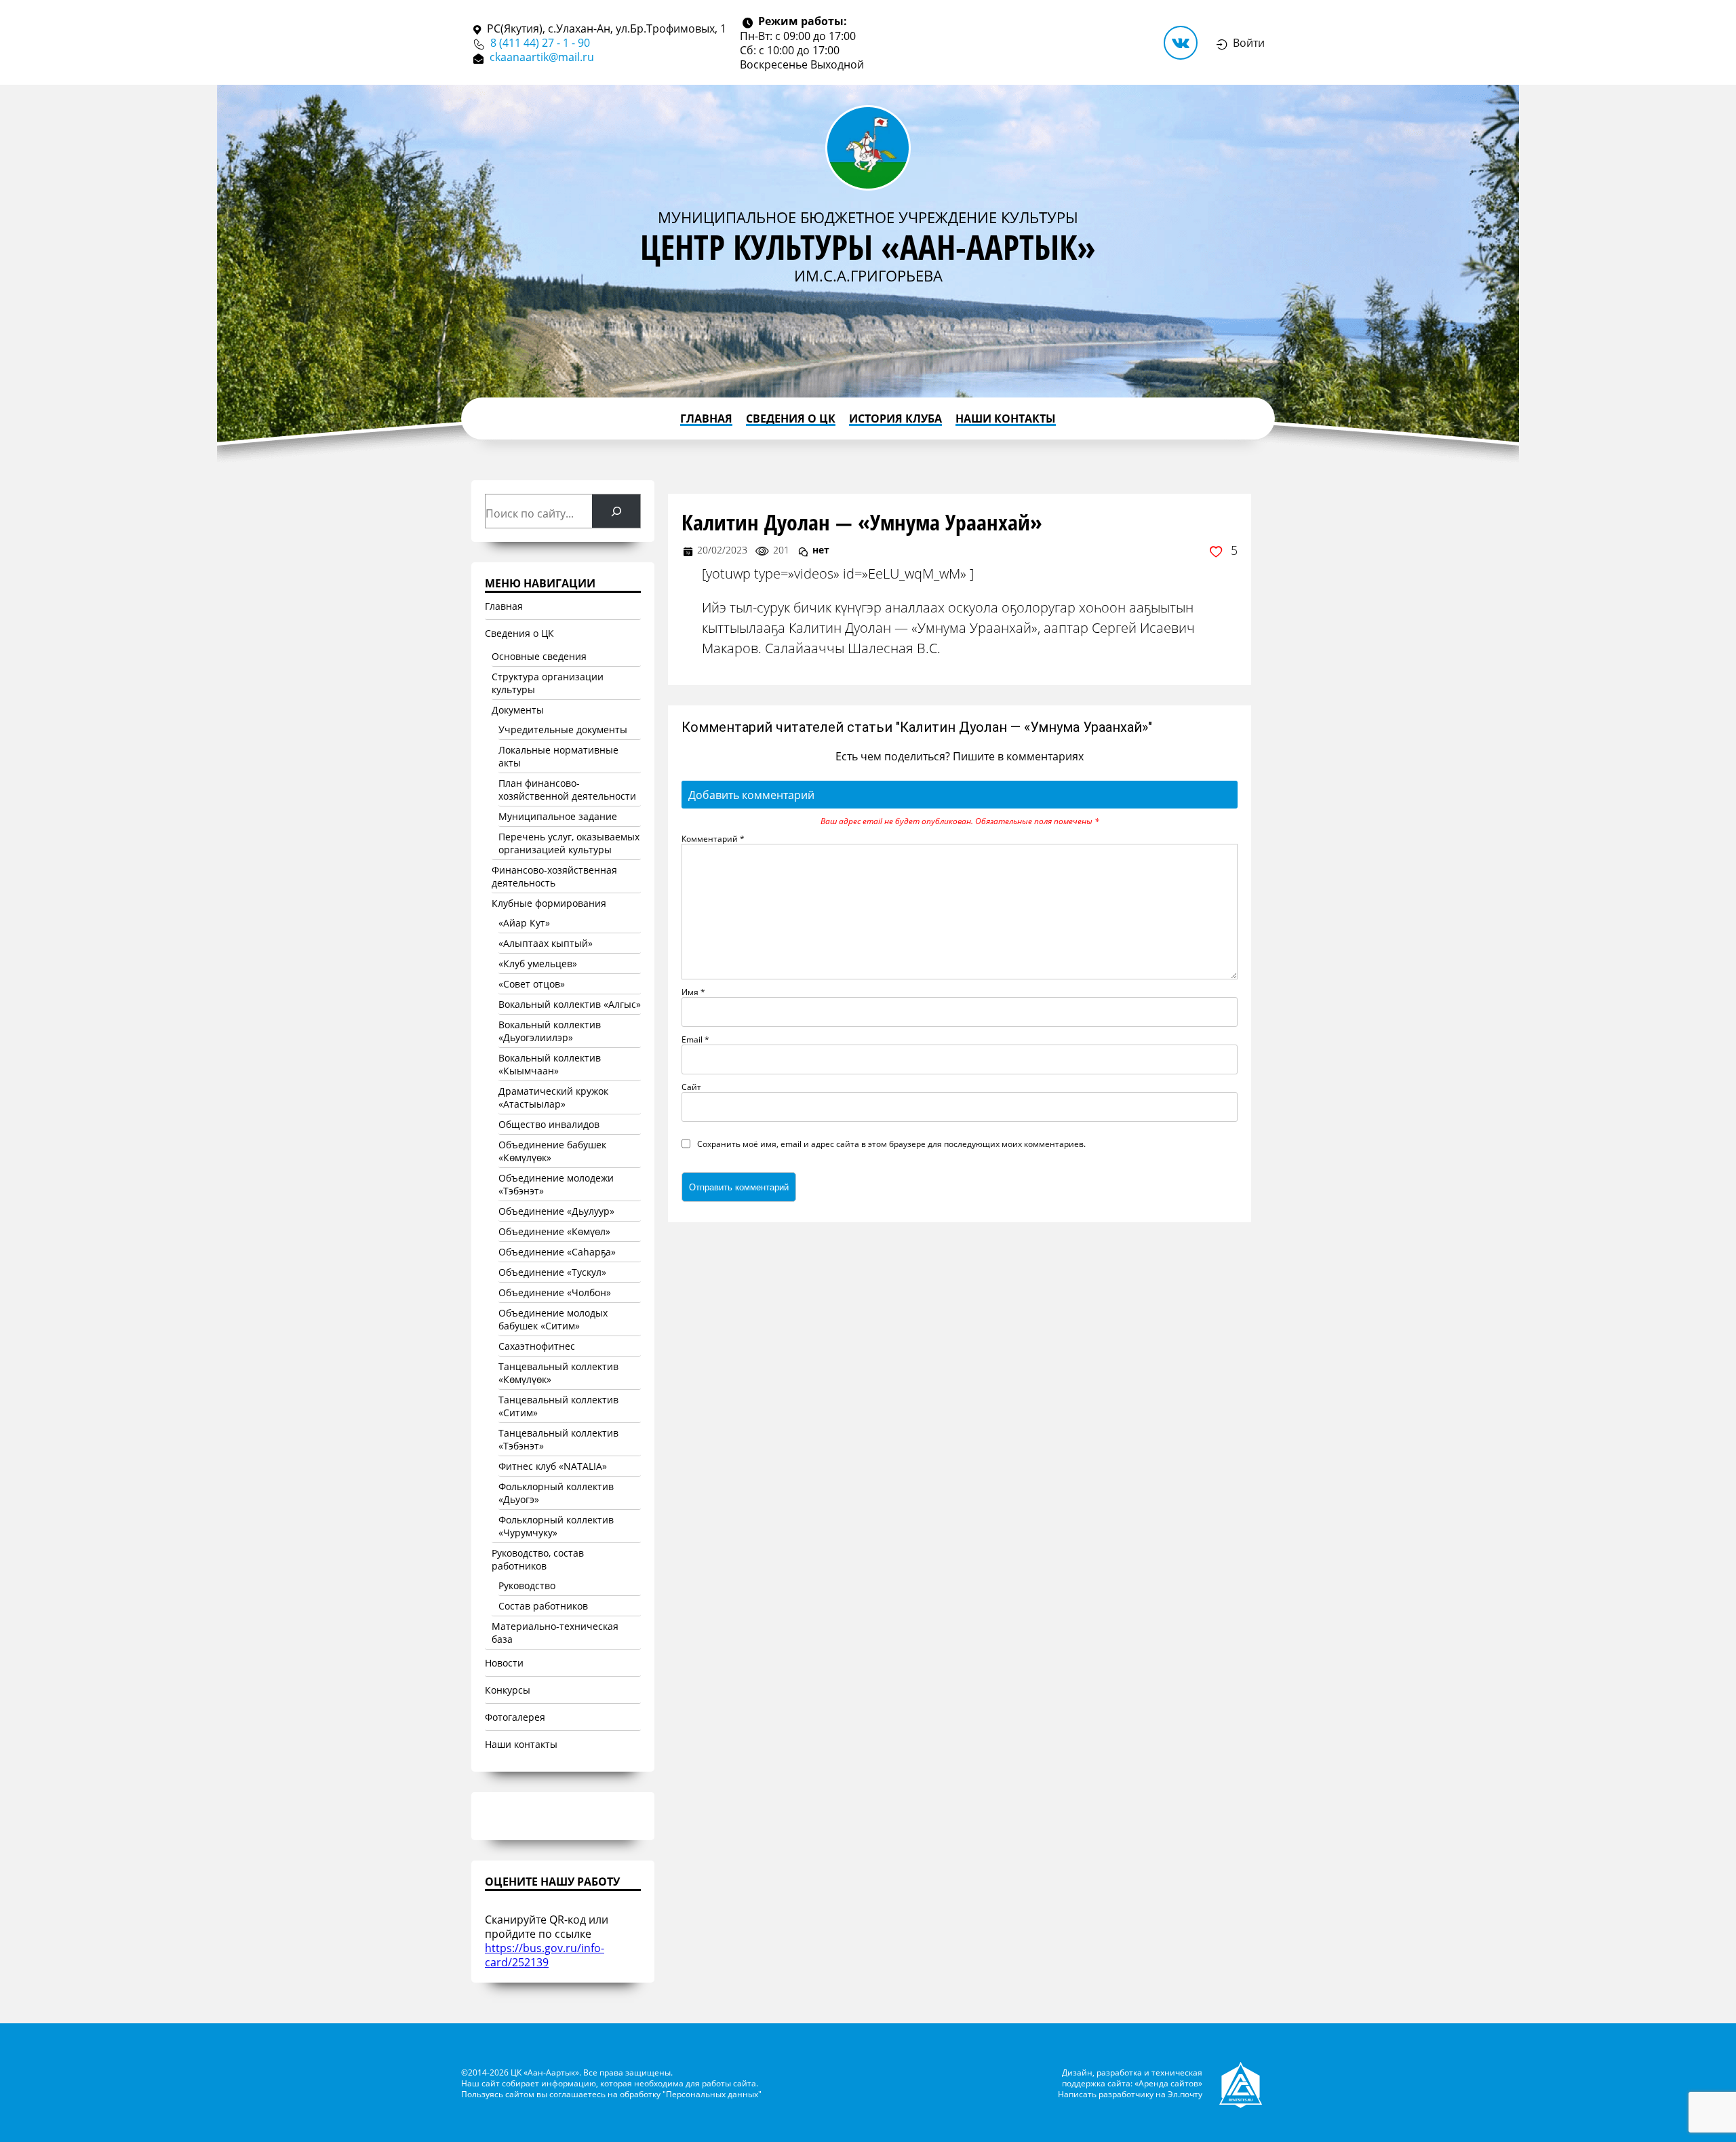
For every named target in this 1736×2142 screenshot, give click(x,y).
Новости (504, 1663)
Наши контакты (1006, 418)
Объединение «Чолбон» (555, 1292)
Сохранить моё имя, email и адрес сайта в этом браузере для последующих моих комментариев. (891, 1144)
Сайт (691, 1087)
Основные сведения (539, 656)
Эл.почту (1185, 2094)
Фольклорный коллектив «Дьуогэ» (556, 1493)
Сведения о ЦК (791, 418)
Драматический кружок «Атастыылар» (553, 1097)
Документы (518, 710)
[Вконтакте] (1181, 43)
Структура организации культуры (548, 683)
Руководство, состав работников (538, 1559)
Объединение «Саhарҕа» (557, 1252)
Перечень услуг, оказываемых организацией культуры (569, 843)
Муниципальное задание (558, 816)
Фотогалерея (515, 1717)
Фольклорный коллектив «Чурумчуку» (556, 1526)
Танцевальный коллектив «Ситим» (558, 1406)
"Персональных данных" (712, 2094)
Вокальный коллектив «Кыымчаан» (550, 1064)
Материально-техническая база (555, 1633)
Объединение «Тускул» (552, 1272)
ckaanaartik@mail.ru (542, 57)
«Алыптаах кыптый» (546, 943)
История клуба (895, 418)
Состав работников (543, 1606)
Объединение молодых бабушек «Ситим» (553, 1319)
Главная (706, 418)
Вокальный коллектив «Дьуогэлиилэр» (550, 1031)
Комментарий (713, 838)
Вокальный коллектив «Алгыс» (570, 1004)
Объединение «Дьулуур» (556, 1211)
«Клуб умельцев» (538, 963)
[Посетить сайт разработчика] (1242, 2083)
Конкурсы (508, 1690)
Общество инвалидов (549, 1124)
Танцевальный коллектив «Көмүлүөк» (558, 1373)
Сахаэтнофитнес (537, 1346)
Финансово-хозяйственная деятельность (554, 876)
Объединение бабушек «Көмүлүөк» (552, 1151)
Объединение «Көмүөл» (554, 1231)
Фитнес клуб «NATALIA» (553, 1466)
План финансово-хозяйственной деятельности (567, 790)
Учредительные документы (563, 729)
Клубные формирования (549, 903)
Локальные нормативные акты (558, 756)
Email (695, 1039)
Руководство (527, 1585)
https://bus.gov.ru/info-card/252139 (545, 1955)
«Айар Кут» (524, 923)
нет (821, 550)
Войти (1249, 42)
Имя (693, 992)
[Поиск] (616, 511)
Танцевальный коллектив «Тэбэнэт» (558, 1439)
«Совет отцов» (532, 984)
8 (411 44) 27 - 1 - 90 (540, 42)
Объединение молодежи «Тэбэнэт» (556, 1184)
